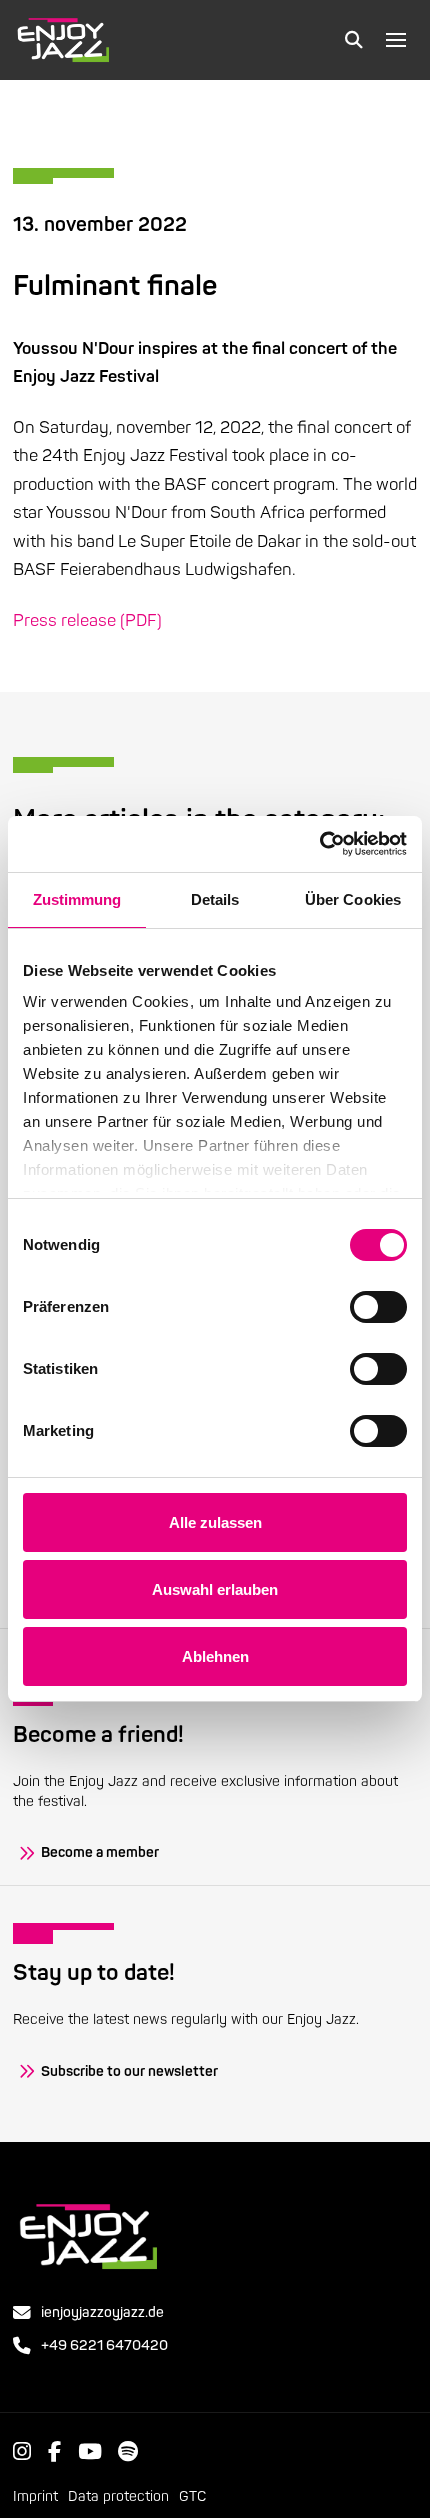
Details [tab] (215, 899)
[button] (354, 40)
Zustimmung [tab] (77, 899)
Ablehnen (215, 1656)
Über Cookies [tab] (353, 899)
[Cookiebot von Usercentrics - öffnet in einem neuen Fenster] (319, 844)
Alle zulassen (215, 1522)
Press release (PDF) (87, 620)
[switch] (378, 1307)
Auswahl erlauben (215, 1589)
